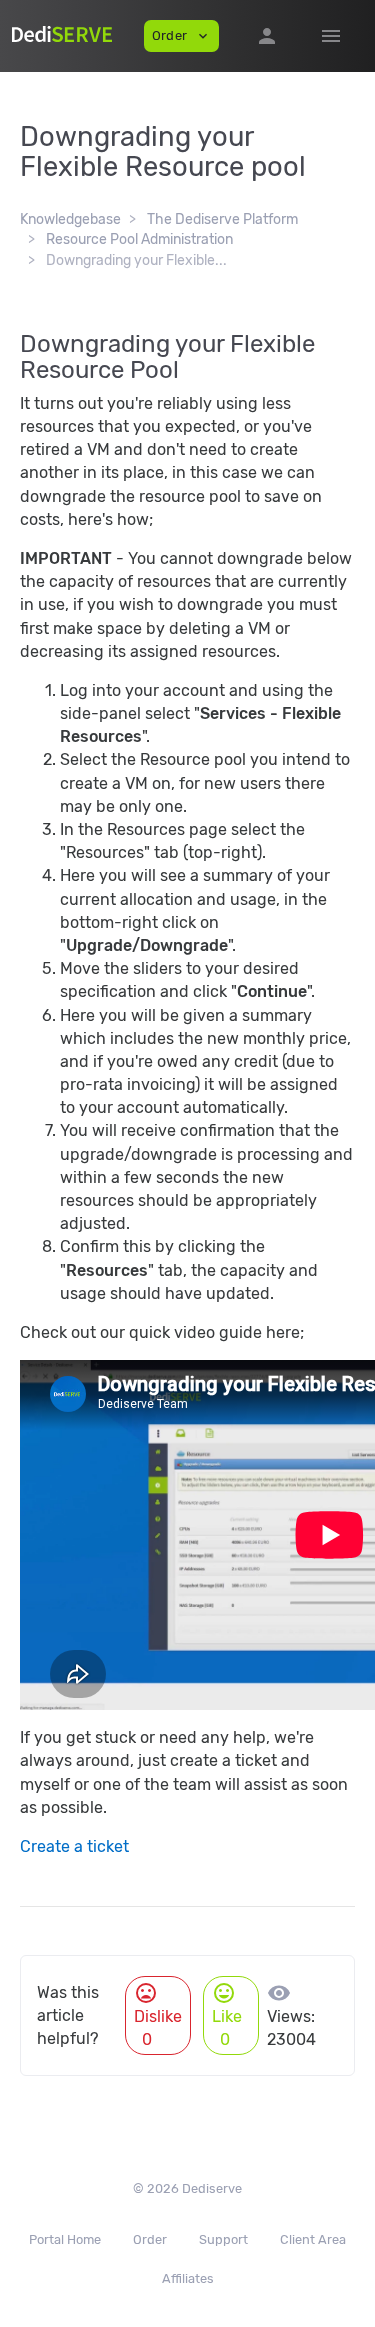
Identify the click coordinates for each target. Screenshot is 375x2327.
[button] (267, 36)
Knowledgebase (70, 219)
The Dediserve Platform (222, 219)
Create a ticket (74, 1846)
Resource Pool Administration (139, 239)
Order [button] (181, 36)
